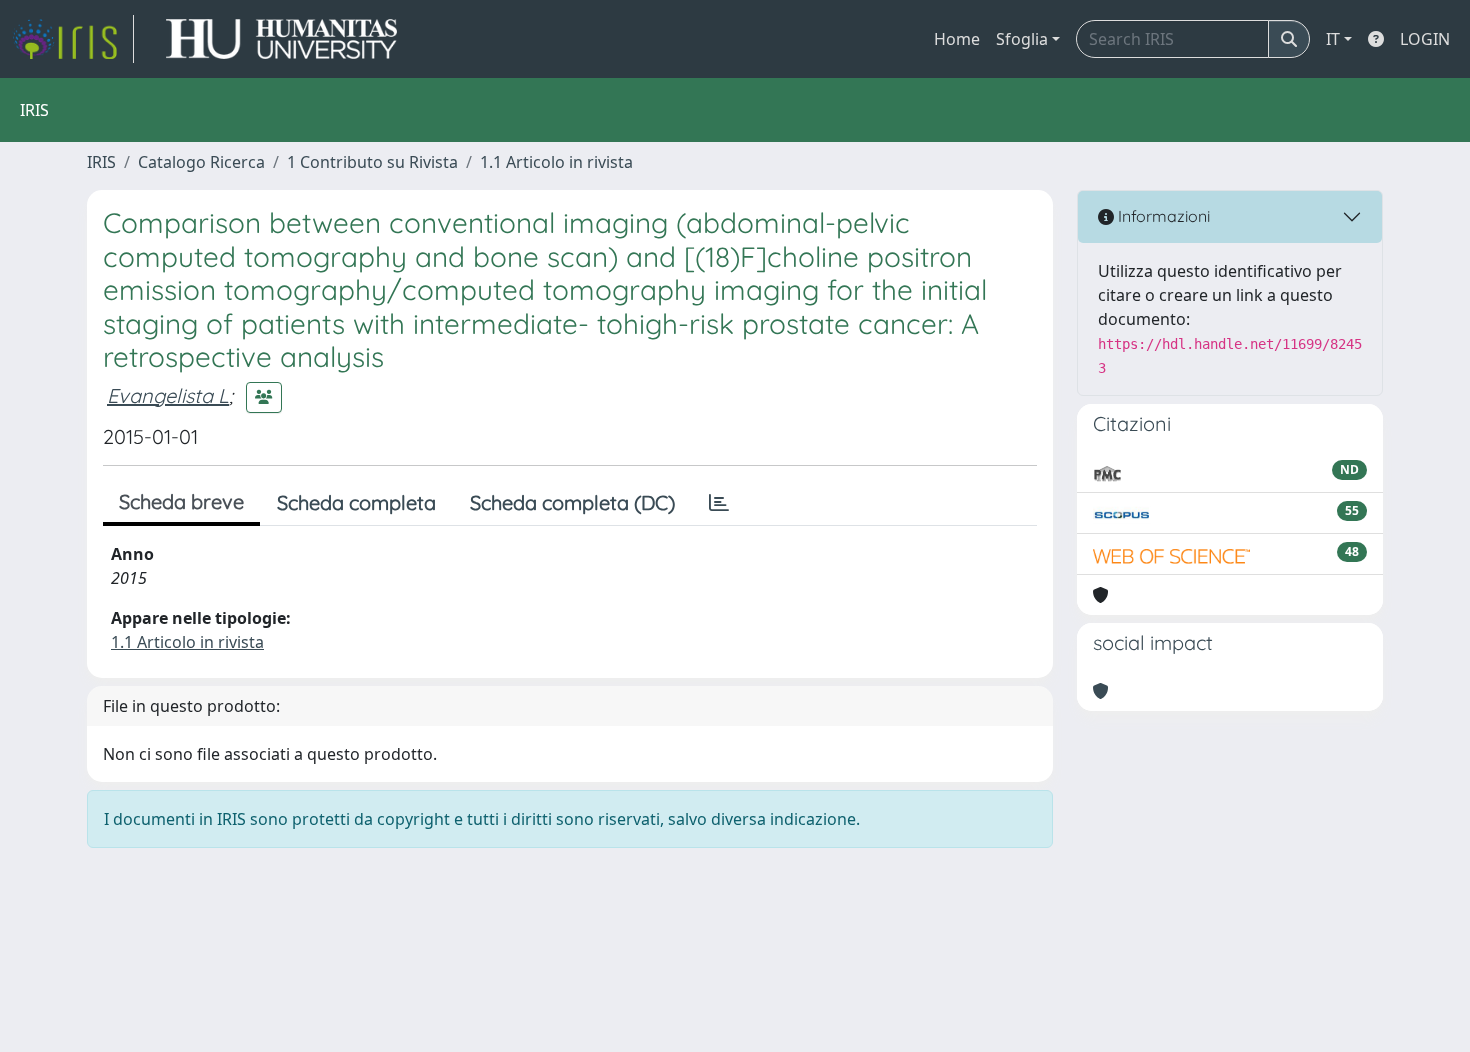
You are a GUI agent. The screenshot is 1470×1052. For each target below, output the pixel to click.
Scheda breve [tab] (181, 501)
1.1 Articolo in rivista (556, 162)
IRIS (101, 162)
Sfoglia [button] (1022, 39)
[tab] (719, 503)
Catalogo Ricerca (201, 162)
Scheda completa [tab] (356, 502)
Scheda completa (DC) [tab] (572, 502)
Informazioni (1162, 216)
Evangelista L (168, 395)
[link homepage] (73, 39)
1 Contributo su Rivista (372, 162)
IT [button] (1333, 39)
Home (957, 39)
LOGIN (1425, 39)
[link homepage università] (281, 39)
